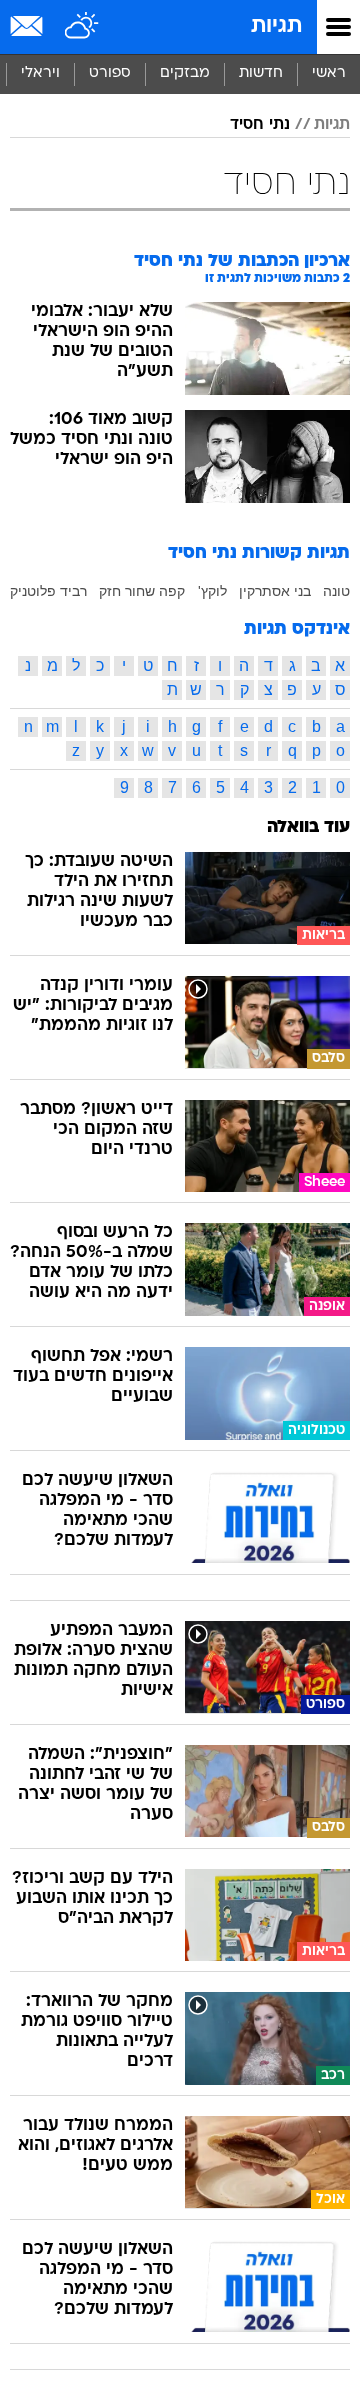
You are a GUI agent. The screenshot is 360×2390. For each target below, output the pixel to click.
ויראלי (40, 73)
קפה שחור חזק (142, 591)
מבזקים (185, 73)
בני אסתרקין (275, 591)
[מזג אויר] (82, 27)
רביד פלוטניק (48, 591)
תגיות (276, 26)
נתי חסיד (260, 125)
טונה (336, 591)
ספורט (110, 73)
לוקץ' (212, 591)
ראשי (329, 73)
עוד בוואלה (308, 827)
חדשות (261, 73)
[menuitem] (260, 74)
